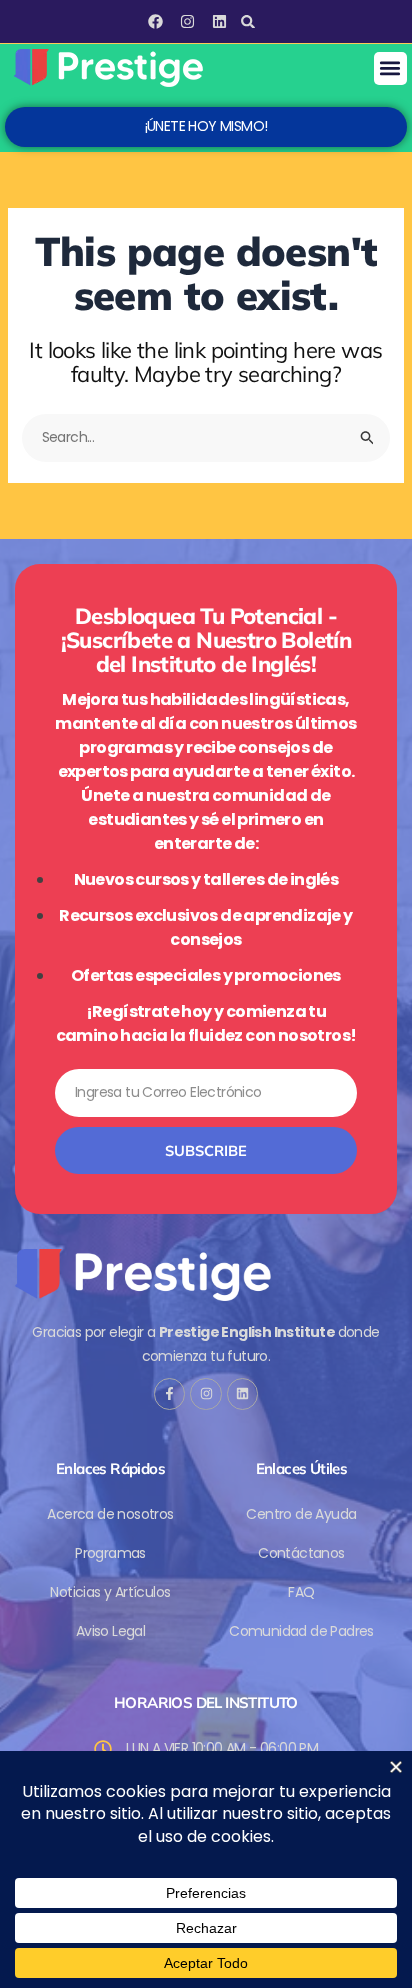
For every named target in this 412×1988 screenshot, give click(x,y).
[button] (247, 21)
